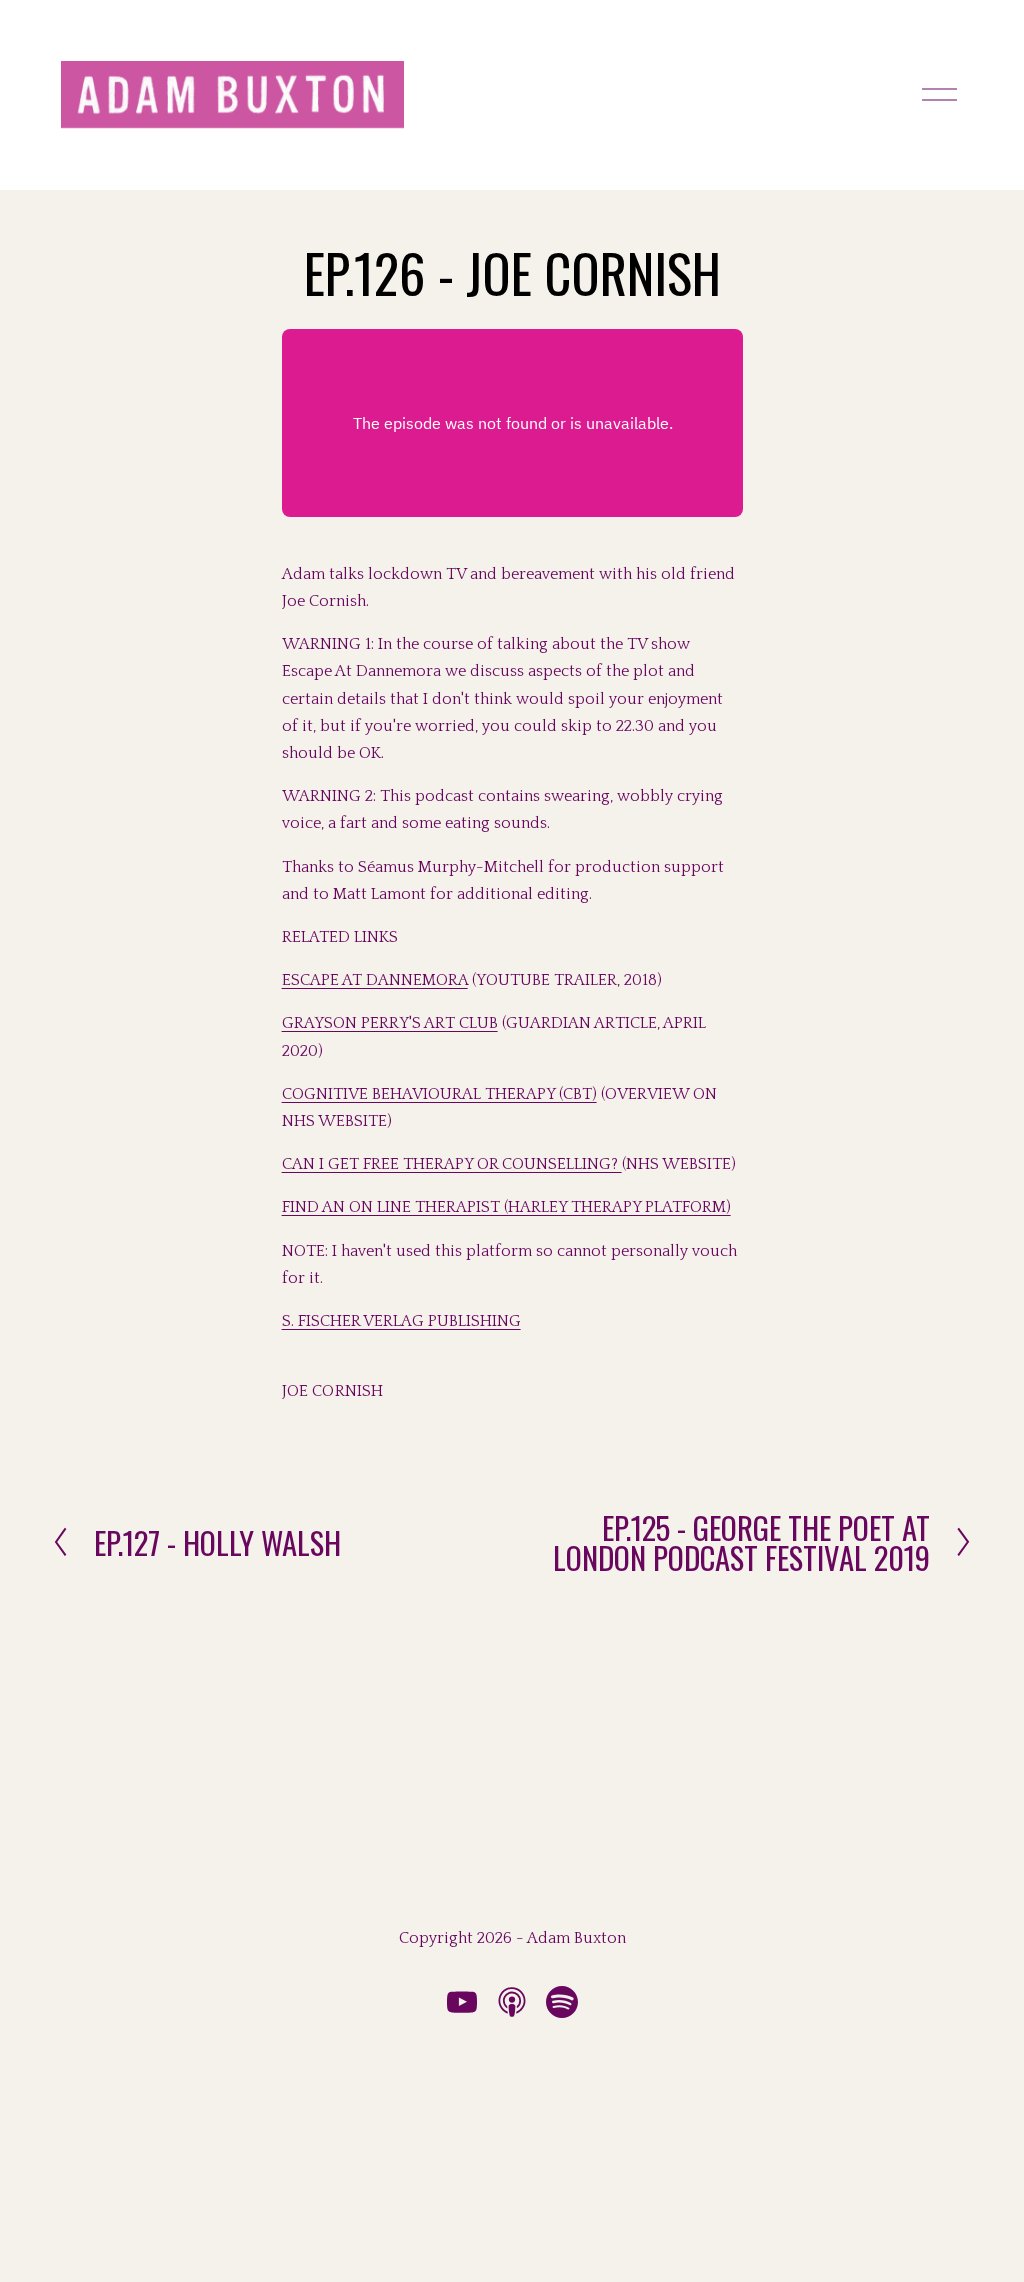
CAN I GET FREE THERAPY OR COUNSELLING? (452, 1164)
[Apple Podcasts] (512, 2002)
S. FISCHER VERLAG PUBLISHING (401, 1321)
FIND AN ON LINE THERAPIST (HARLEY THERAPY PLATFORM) (506, 1207)
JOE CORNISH (333, 1391)
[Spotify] (562, 2002)
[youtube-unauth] (462, 2002)
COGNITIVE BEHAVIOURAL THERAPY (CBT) (439, 1094)
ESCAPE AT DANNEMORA (375, 980)
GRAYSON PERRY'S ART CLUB (390, 1023)
